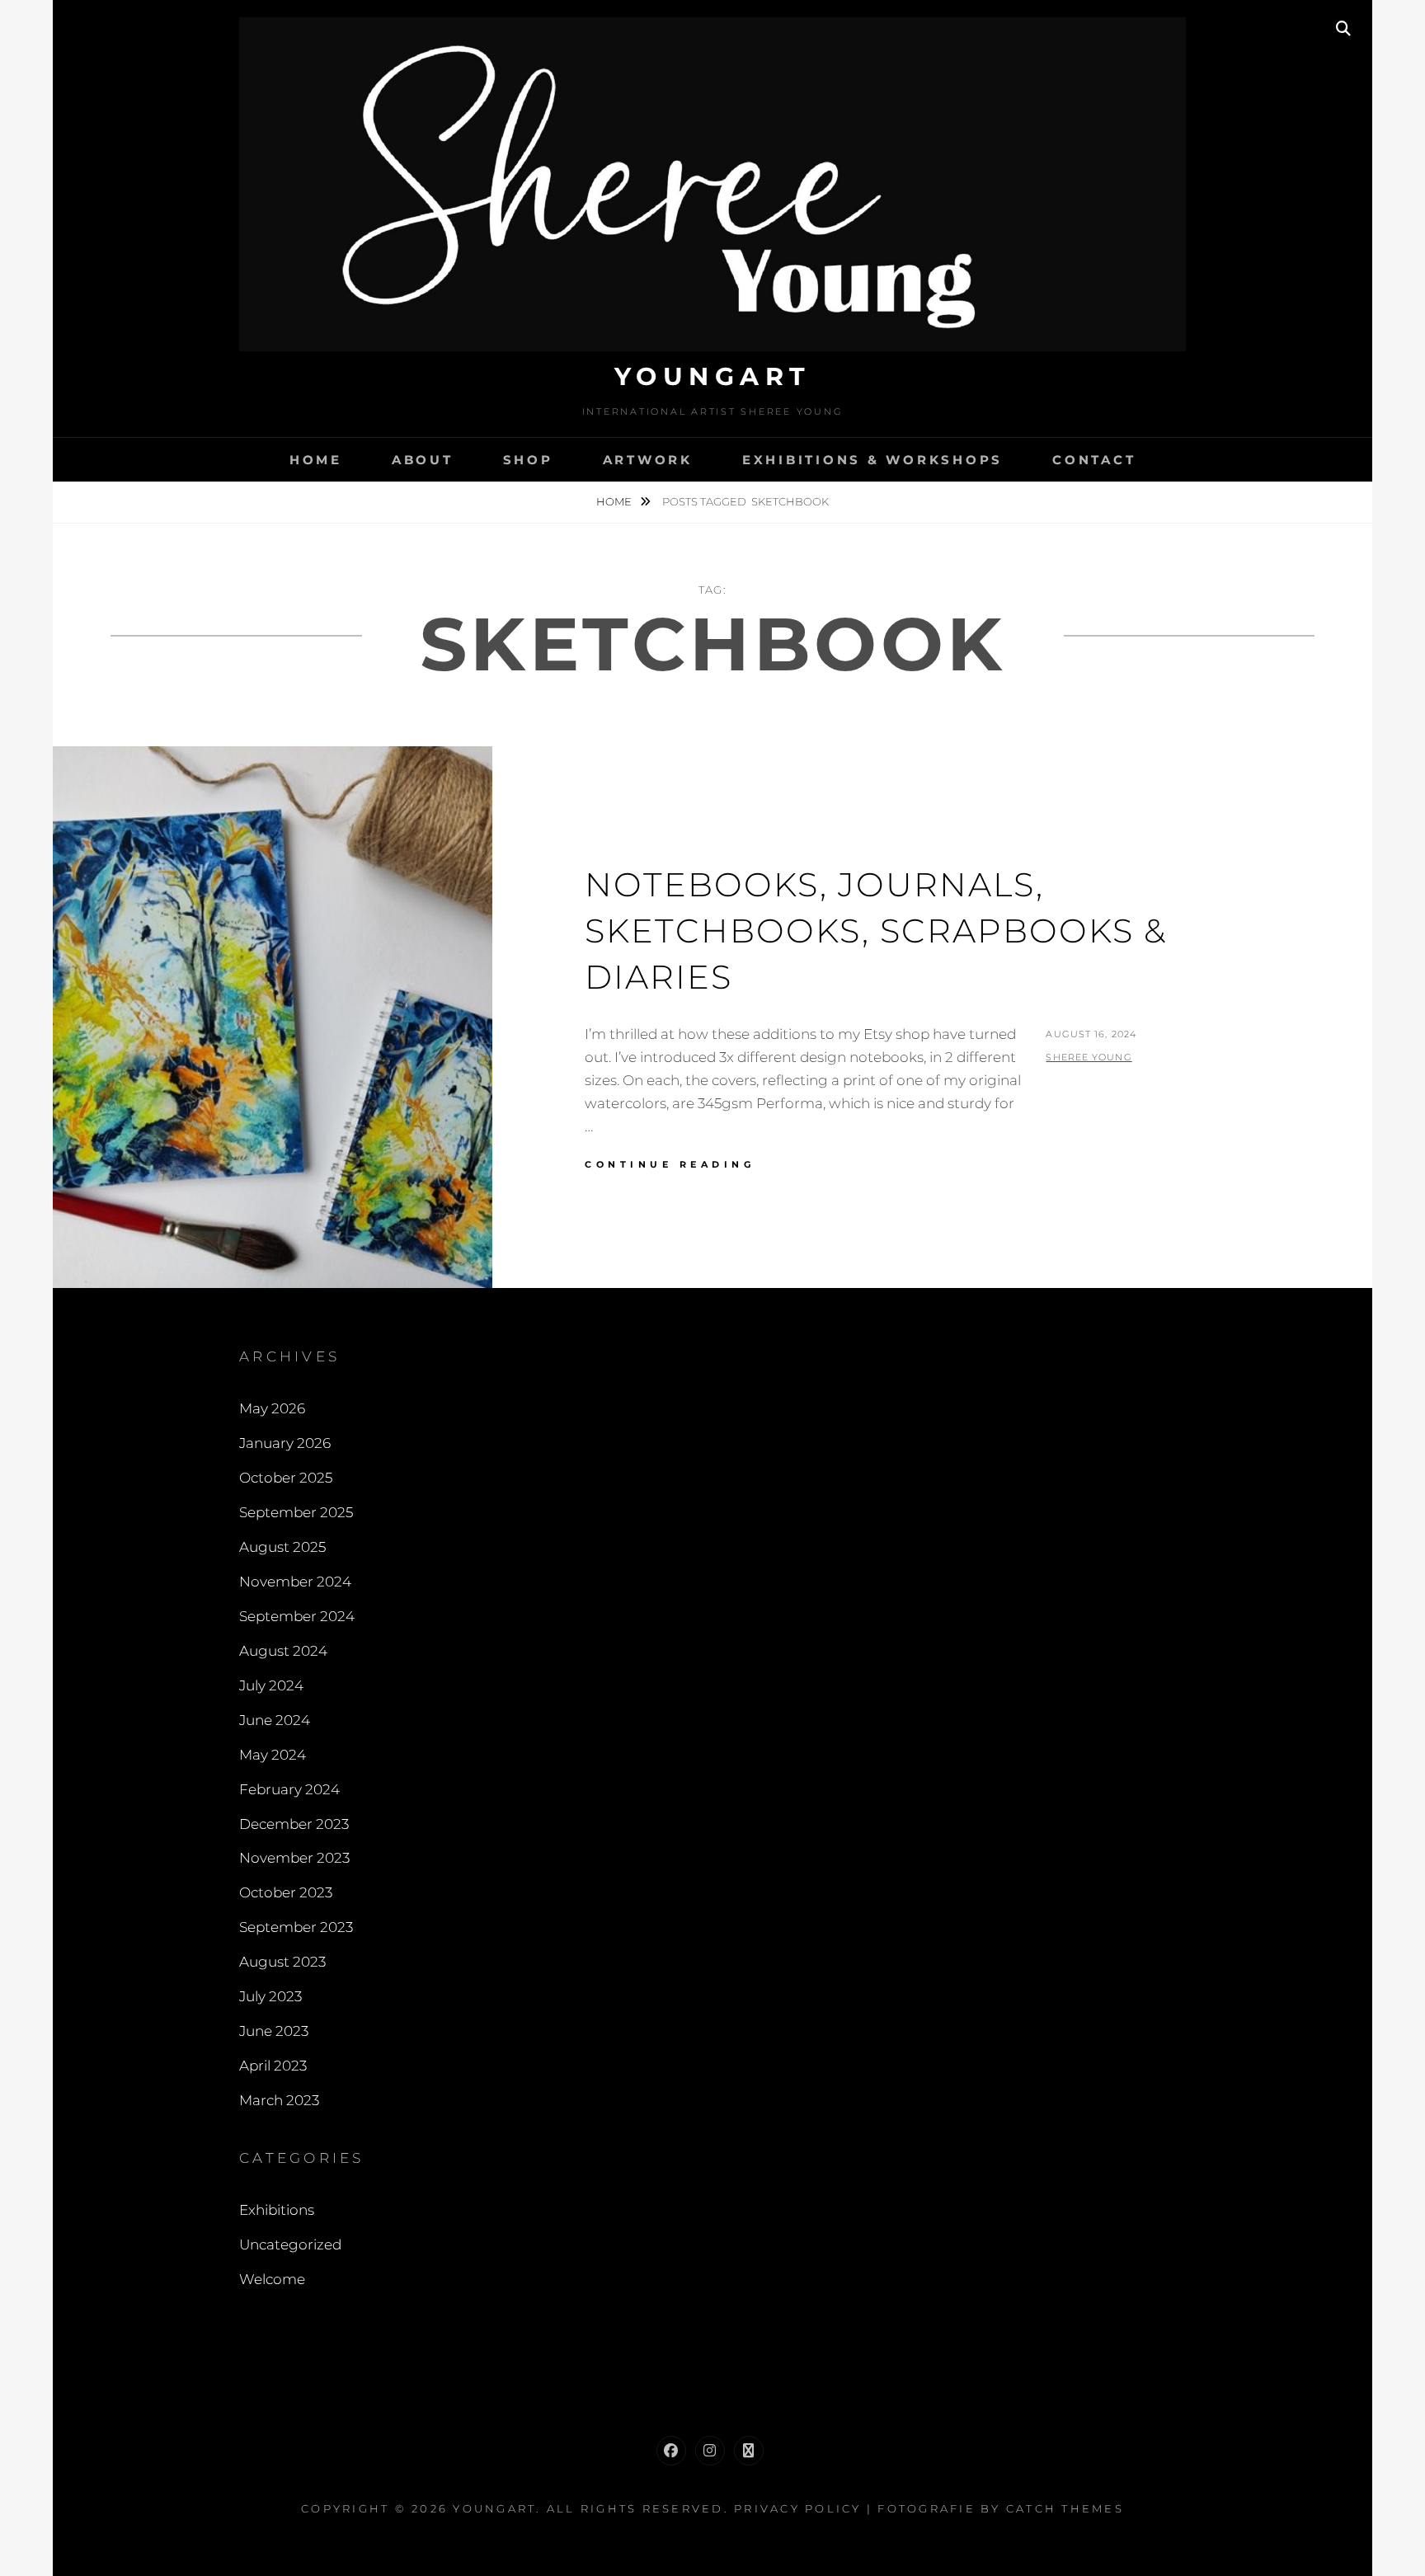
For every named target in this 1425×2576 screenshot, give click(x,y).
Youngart (713, 376)
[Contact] (749, 2451)
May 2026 (272, 1408)
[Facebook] (671, 2451)
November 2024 (295, 1582)
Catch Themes (1065, 2508)
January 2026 (285, 1443)
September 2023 (296, 1927)
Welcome (272, 2279)
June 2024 (275, 1720)
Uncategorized (290, 2245)
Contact (1094, 460)
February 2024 (289, 1789)
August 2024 (283, 1651)
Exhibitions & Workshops (872, 460)
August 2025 (282, 1547)
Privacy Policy (798, 2508)
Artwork (648, 460)
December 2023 (294, 1824)
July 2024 (271, 1685)
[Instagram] (710, 2451)
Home (316, 460)
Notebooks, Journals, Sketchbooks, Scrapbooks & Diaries (876, 931)
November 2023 (294, 1858)
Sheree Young (1089, 1057)
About (423, 460)
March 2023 (279, 2100)
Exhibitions (277, 2210)
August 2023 (282, 1962)
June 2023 (274, 2031)
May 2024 (273, 1755)
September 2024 (297, 1616)
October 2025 (286, 1478)
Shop (528, 460)
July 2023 (270, 1996)
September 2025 (296, 1512)
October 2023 (286, 1892)
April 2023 (273, 2066)
